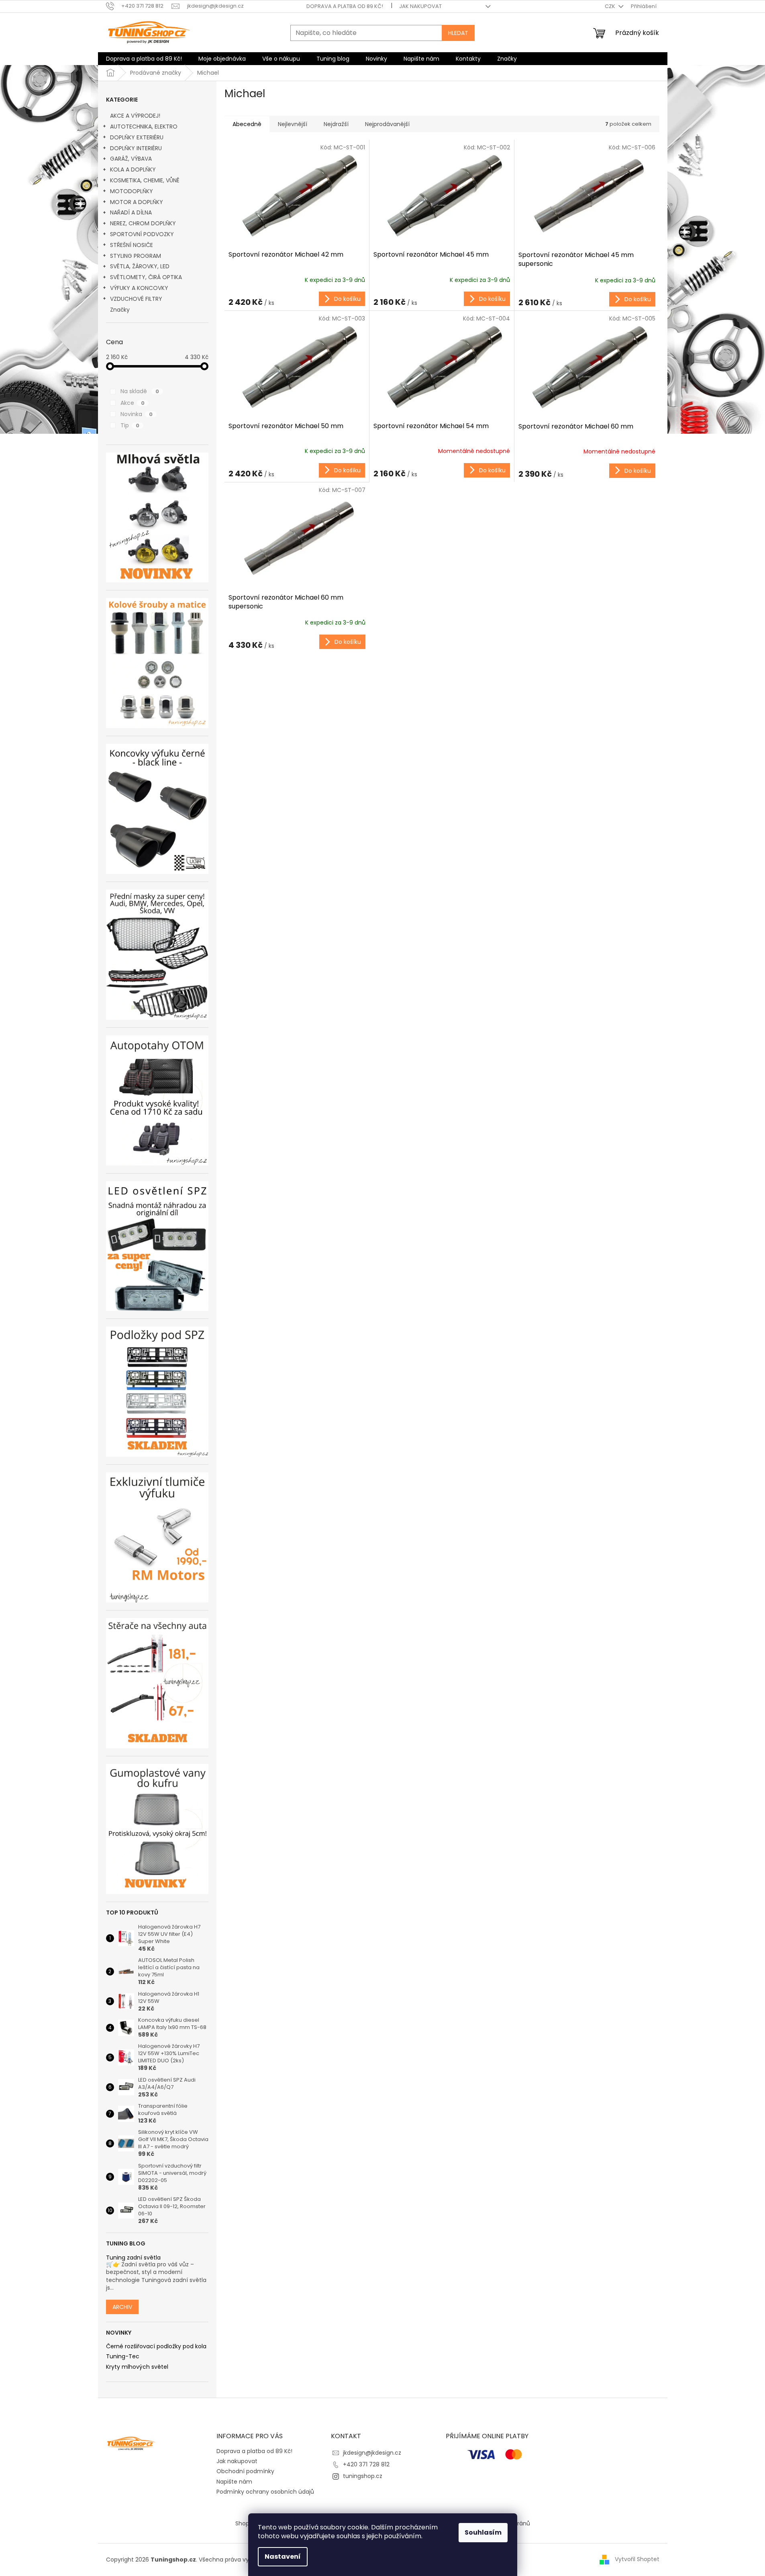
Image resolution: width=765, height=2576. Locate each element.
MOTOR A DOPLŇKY (137, 202)
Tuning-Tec (123, 2357)
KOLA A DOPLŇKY (133, 169)
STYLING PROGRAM (136, 256)
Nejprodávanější (387, 124)
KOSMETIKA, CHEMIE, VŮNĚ (145, 180)
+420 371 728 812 (366, 2464)
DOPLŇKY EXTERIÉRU (137, 137)
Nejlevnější (293, 124)
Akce (133, 403)
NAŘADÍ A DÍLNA (131, 212)
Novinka (137, 414)
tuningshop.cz (363, 2476)
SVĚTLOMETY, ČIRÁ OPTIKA (146, 277)
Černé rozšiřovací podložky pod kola (156, 2346)
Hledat (458, 33)
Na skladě (140, 391)
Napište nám (234, 2482)
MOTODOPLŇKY (132, 191)
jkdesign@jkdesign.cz (372, 2453)
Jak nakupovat (420, 6)
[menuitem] (144, 59)
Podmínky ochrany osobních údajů (265, 2492)
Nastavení (283, 2557)
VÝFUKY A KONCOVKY (139, 288)
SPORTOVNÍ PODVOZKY (142, 234)
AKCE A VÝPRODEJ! (135, 116)
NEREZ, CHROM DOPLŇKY (143, 223)
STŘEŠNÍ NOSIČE (132, 245)
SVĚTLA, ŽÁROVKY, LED (140, 266)
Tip (130, 425)
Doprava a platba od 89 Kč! (345, 6)
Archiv (122, 2307)
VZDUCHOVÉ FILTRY (136, 299)
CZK (611, 6)
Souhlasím (483, 2532)
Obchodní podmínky (245, 2471)
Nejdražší (336, 124)
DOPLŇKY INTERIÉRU (136, 148)
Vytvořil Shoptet (637, 2559)
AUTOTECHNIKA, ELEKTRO (144, 127)
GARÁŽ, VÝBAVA (131, 159)
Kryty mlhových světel (137, 2367)
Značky (120, 310)
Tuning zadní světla (133, 2258)
